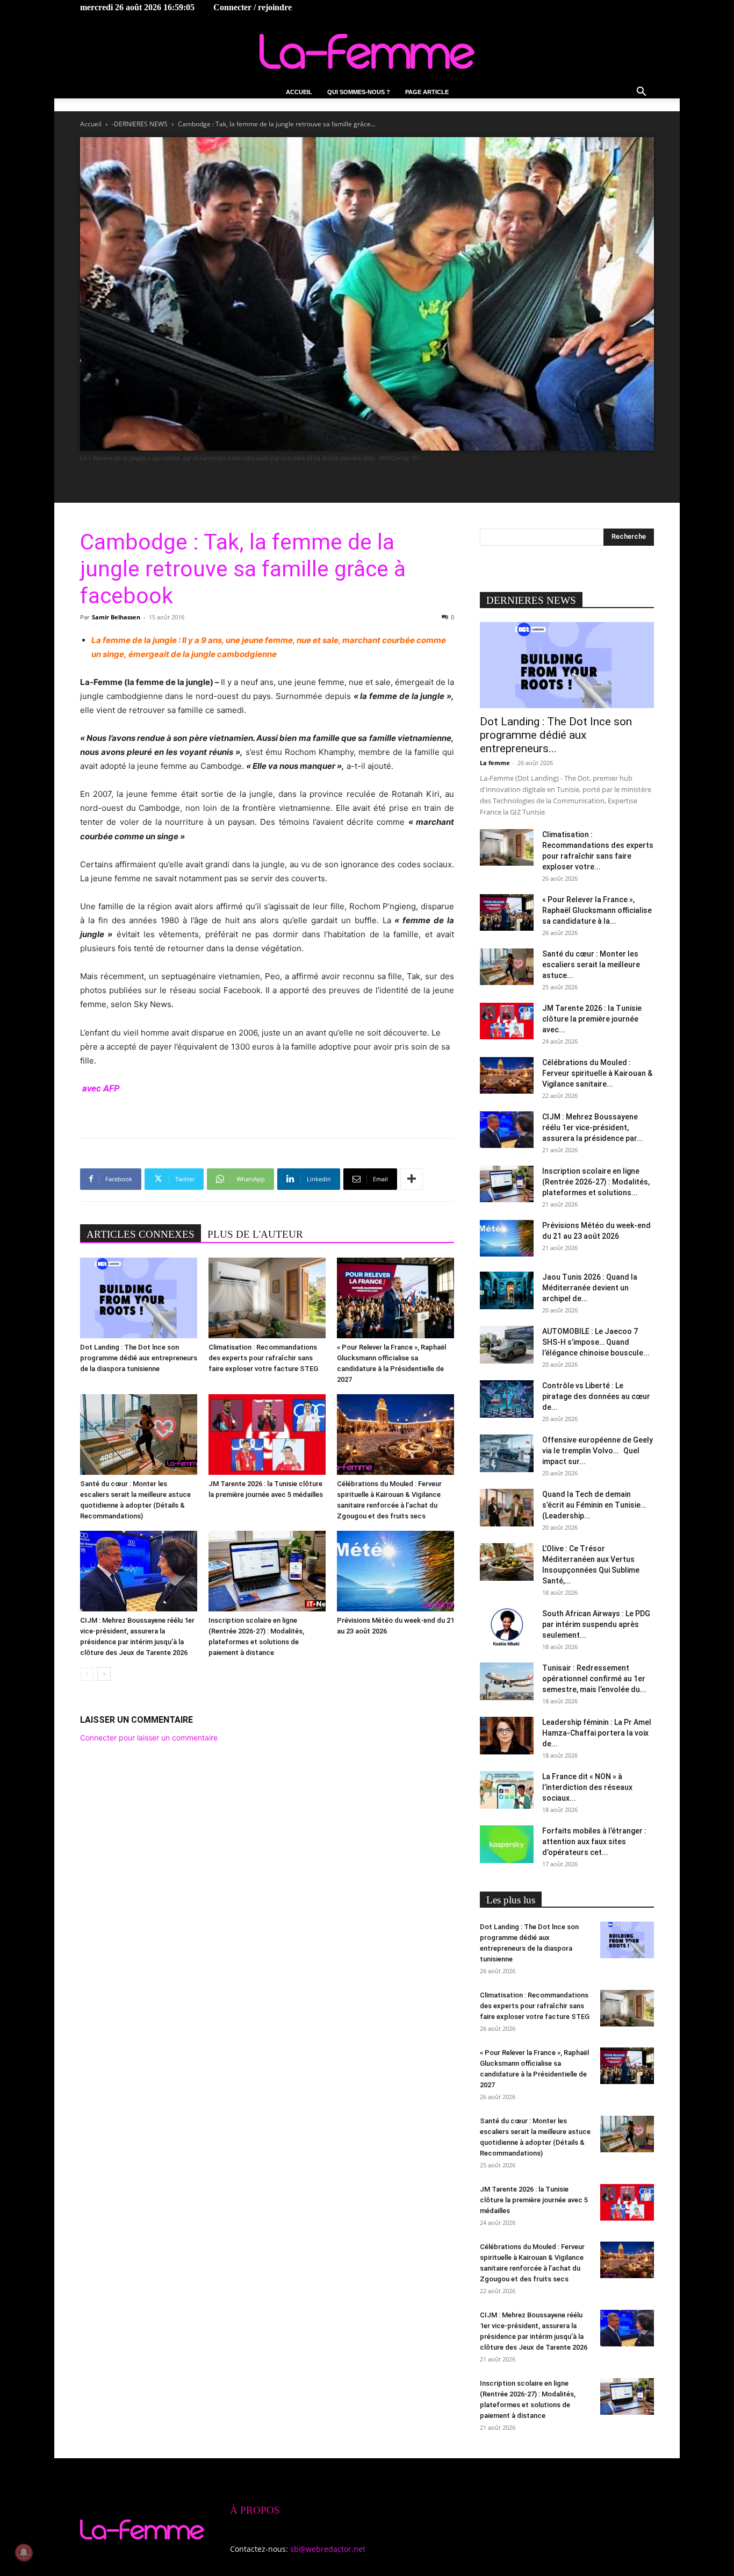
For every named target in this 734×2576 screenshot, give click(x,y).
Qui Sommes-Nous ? (359, 92)
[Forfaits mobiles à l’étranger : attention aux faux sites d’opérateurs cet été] (507, 1844)
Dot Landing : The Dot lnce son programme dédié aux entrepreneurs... (556, 735)
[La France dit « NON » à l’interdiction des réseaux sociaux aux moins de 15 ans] (507, 1790)
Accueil (299, 92)
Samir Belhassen (116, 617)
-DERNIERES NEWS (140, 124)
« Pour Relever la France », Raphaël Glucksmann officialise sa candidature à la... (597, 910)
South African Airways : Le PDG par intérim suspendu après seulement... (596, 1624)
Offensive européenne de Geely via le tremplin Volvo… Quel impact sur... (598, 1451)
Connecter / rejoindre (253, 7)
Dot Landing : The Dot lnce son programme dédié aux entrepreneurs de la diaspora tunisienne (139, 1358)
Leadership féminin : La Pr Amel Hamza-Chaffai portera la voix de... (597, 1733)
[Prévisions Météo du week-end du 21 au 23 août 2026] (395, 1571)
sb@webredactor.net (328, 2549)
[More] (412, 1179)
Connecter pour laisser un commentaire (149, 1737)
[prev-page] (87, 1674)
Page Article (427, 92)
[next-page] (104, 1674)
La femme (495, 763)
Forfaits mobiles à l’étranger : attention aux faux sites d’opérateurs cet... (594, 1842)
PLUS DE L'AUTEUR (255, 1234)
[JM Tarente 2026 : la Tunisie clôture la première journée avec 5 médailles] (267, 1435)
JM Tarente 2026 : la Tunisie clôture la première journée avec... (592, 1019)
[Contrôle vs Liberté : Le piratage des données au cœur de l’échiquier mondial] (507, 1399)
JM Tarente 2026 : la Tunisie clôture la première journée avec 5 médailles (534, 2200)
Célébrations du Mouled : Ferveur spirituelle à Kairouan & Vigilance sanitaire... (597, 1073)
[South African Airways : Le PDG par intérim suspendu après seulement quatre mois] (507, 1627)
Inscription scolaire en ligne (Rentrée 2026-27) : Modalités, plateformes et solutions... (596, 1182)
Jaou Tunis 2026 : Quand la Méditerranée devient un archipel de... (590, 1288)
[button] (641, 93)
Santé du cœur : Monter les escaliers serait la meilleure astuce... (591, 965)
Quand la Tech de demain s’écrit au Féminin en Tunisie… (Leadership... (594, 1505)
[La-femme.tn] (367, 51)
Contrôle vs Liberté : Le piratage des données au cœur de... (596, 1396)
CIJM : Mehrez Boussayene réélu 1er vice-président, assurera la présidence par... (593, 1128)
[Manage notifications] (24, 2552)
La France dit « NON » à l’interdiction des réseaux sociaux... (587, 1787)
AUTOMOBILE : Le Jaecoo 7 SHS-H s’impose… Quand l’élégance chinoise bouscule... (596, 1342)
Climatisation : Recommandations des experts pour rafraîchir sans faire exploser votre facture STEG (263, 1358)
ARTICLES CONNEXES (141, 1234)
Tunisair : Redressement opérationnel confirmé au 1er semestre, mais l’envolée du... (594, 1679)
